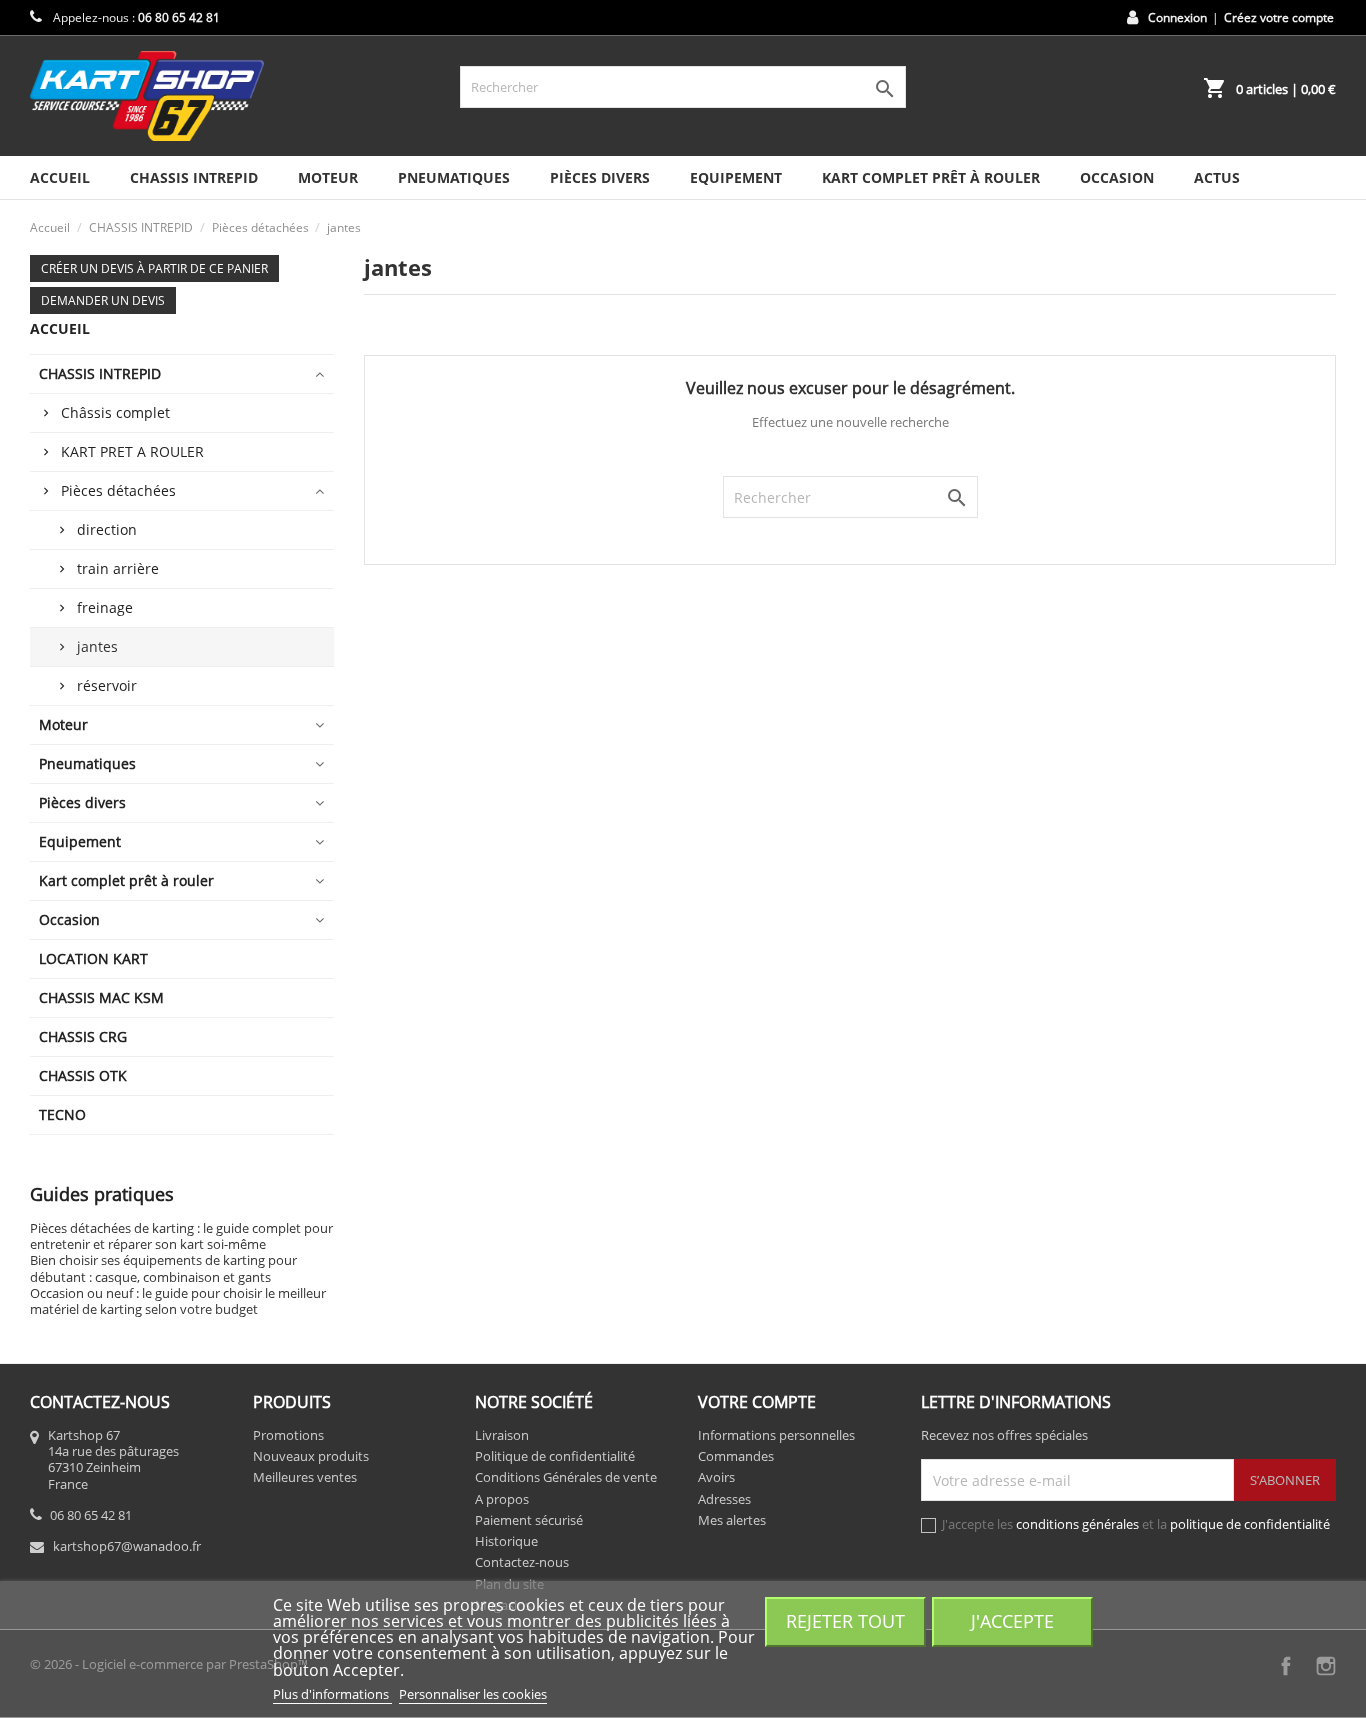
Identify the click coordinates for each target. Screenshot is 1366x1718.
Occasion (1117, 177)
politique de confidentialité (1250, 1524)
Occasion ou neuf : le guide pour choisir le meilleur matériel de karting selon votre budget (178, 1301)
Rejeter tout (845, 1620)
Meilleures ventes (305, 1477)
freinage (105, 607)
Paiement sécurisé (529, 1520)
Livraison (502, 1435)
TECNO (62, 1114)
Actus (1217, 177)
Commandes (736, 1456)
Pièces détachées (118, 490)
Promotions (288, 1435)
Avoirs (716, 1477)
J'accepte (1012, 1620)
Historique (506, 1541)
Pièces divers (600, 177)
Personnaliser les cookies (473, 1694)
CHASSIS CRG (83, 1036)
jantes (97, 646)
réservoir (107, 685)
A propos (502, 1499)
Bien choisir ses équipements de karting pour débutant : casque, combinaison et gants (163, 1268)
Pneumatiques (454, 177)
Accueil (60, 177)
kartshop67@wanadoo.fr (127, 1546)
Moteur (328, 177)
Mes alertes (732, 1520)
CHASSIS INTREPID (194, 177)
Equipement (736, 177)
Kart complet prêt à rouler (931, 177)
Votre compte (757, 1402)
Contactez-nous (522, 1562)
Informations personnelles (776, 1435)
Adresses (724, 1499)
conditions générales (1077, 1524)
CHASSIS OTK (83, 1075)
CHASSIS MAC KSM (101, 997)
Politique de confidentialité (555, 1456)
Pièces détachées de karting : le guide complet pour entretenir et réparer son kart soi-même (181, 1236)
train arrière (118, 568)
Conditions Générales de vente (566, 1477)
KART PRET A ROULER (132, 451)
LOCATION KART (93, 958)
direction (107, 529)
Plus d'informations (332, 1694)
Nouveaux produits (311, 1456)
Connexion (1177, 17)
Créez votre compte (1279, 17)
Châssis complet (115, 412)
